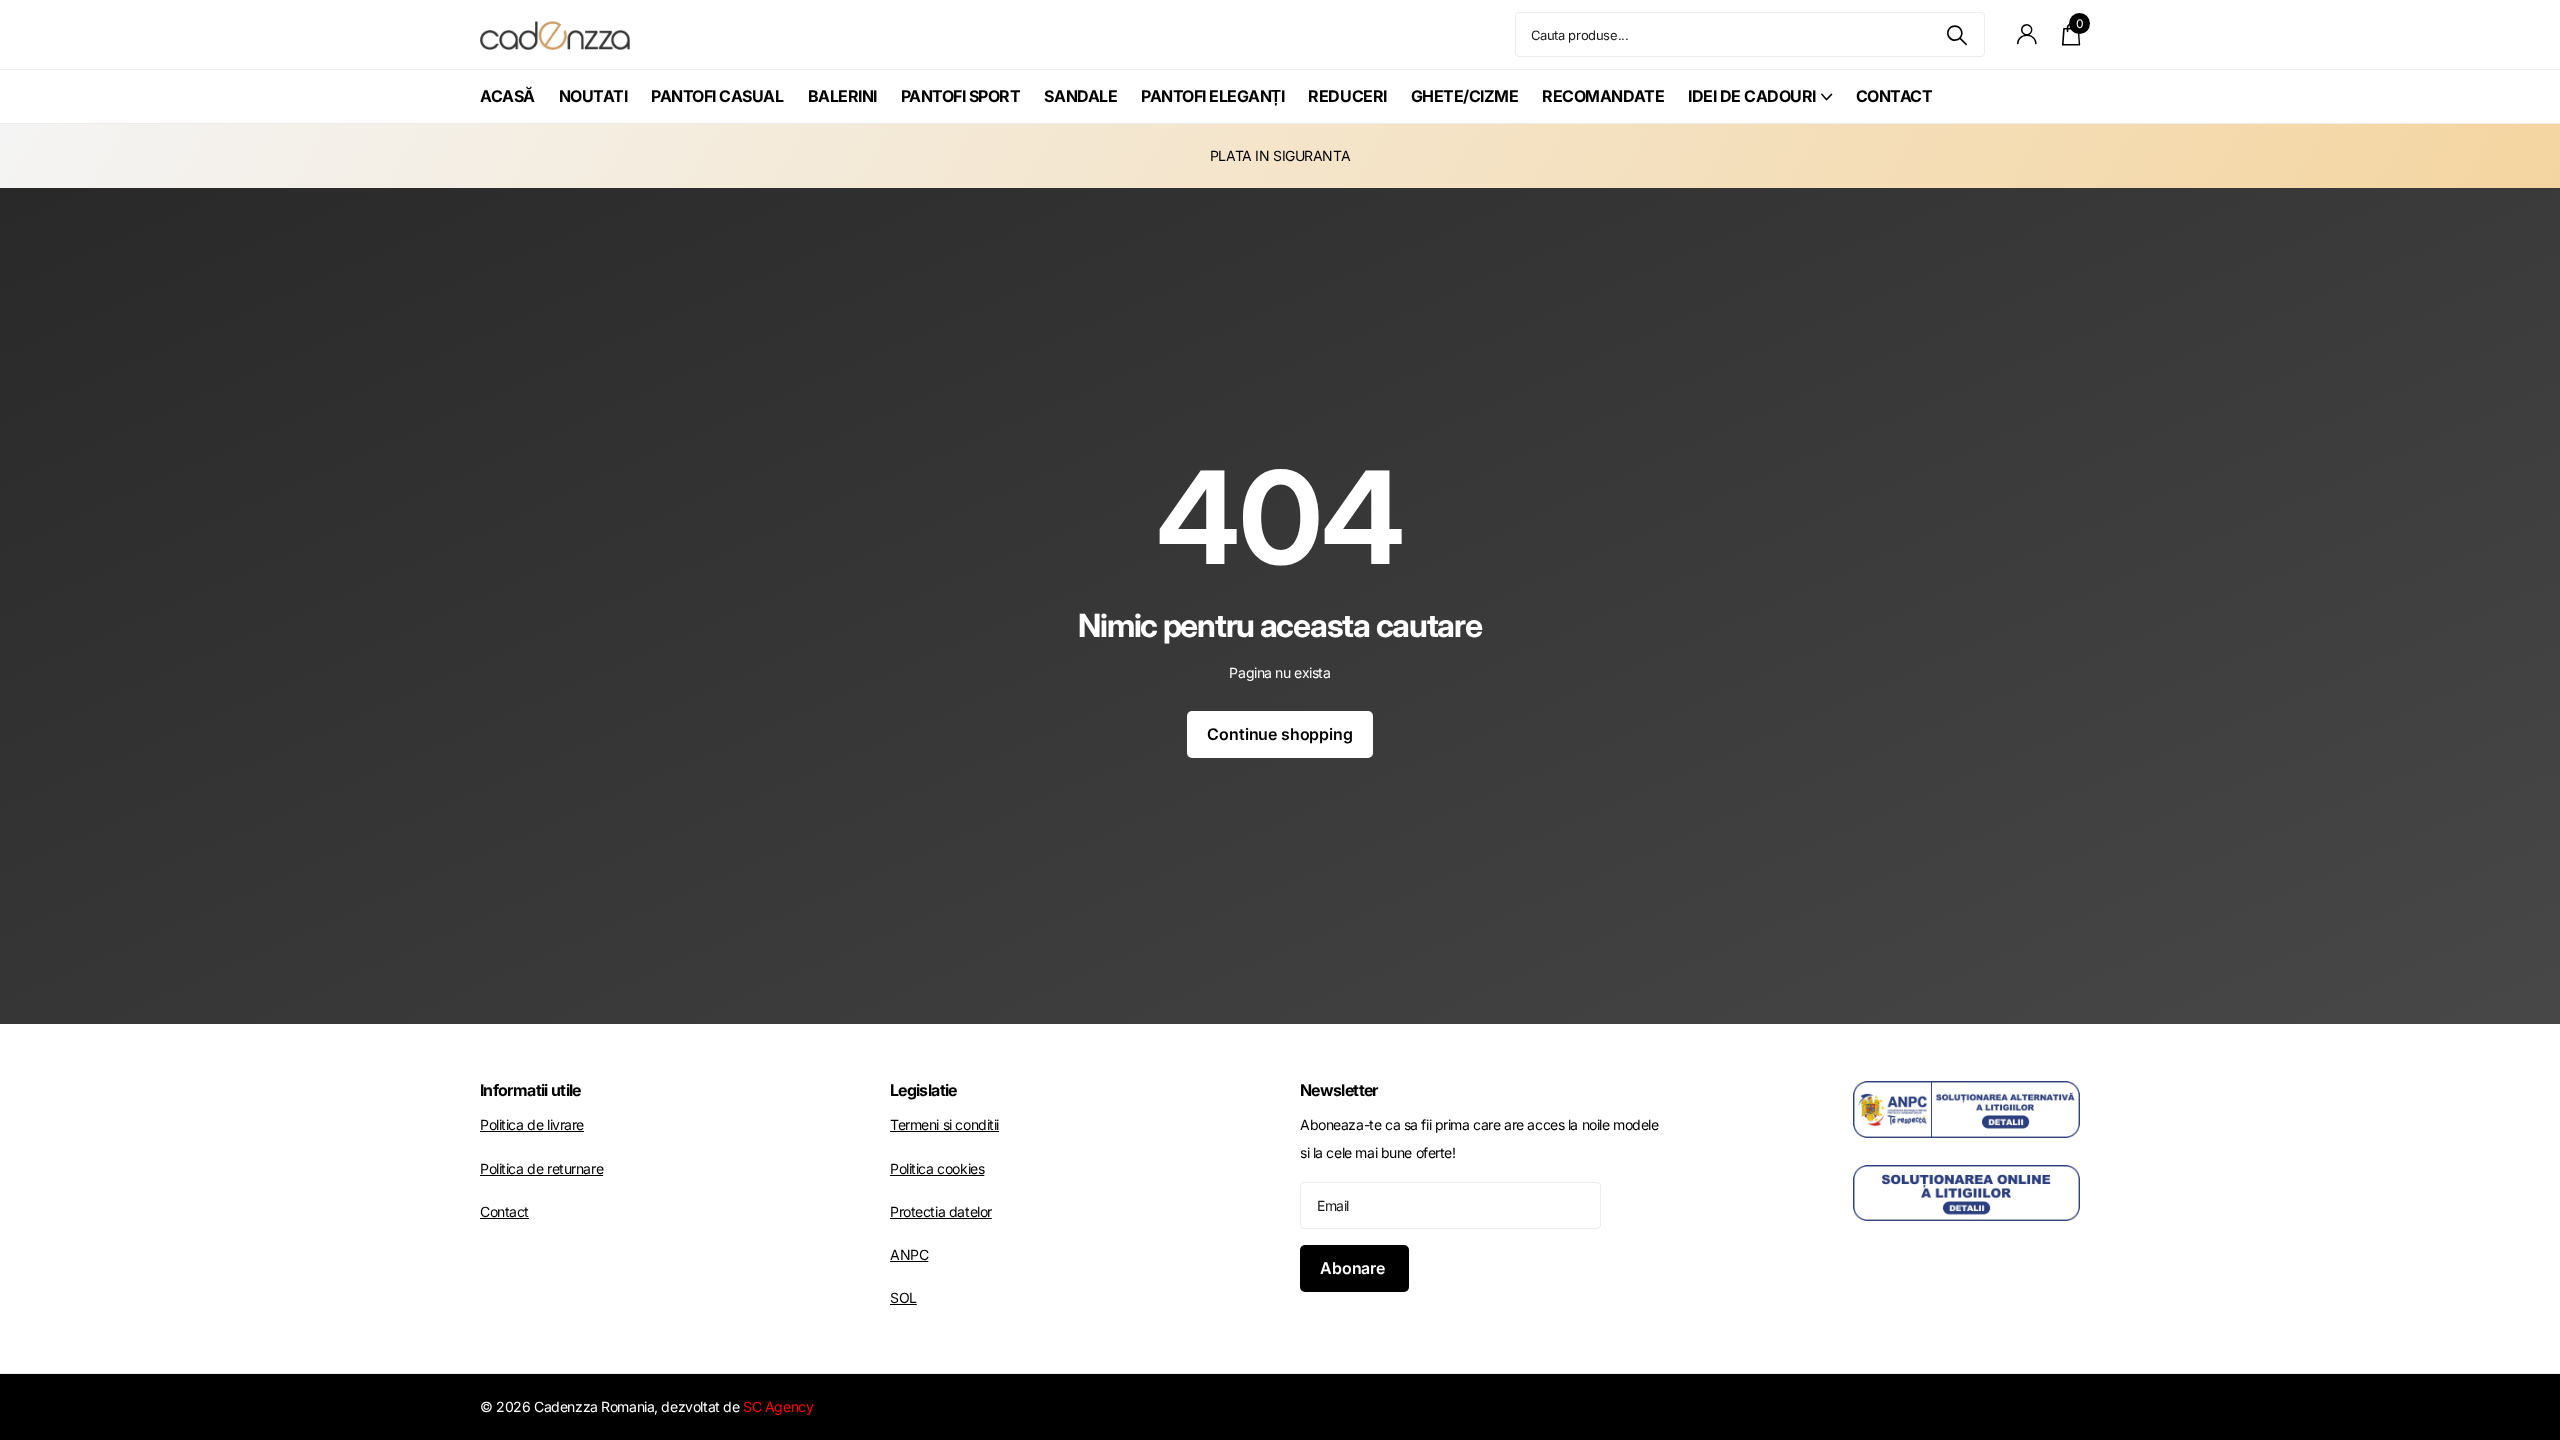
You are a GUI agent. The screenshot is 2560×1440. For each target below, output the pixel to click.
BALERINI (842, 96)
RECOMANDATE (1603, 96)
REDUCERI (1347, 96)
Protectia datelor (941, 1211)
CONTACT (1894, 96)
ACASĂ (507, 96)
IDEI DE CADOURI (1752, 96)
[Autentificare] (2027, 34)
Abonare (1354, 1268)
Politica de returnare (541, 1168)
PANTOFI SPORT (961, 96)
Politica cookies (937, 1168)
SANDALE (1080, 96)
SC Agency (778, 1406)
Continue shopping (1279, 734)
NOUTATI (593, 96)
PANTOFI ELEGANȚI (1212, 96)
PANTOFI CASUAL (717, 96)
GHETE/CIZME (1465, 96)
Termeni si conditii (944, 1124)
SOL (903, 1297)
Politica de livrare (532, 1124)
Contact (504, 1211)
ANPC (909, 1254)
